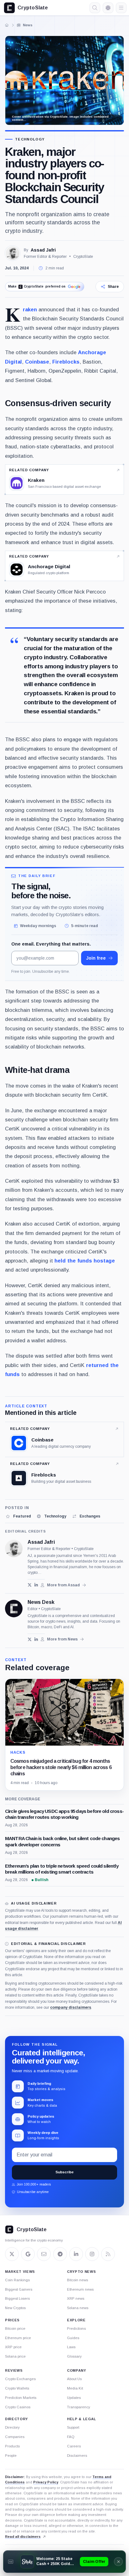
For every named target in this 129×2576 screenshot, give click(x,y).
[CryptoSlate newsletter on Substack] (44, 2254)
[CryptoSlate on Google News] (28, 2254)
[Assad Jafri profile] (14, 1548)
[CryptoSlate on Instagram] (92, 2254)
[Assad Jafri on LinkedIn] (36, 1585)
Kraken (30, 309)
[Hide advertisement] (118, 2562)
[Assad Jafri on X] (30, 1585)
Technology (30, 139)
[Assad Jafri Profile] (13, 253)
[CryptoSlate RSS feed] (108, 2254)
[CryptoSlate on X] (12, 2254)
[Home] (7, 25)
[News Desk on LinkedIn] (36, 1639)
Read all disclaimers (23, 2537)
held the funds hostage (85, 1261)
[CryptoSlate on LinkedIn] (76, 2254)
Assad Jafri (43, 250)
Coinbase (37, 362)
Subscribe (64, 2172)
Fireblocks (66, 362)
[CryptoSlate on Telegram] (60, 2254)
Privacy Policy (46, 2482)
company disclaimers (71, 2007)
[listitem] (18, 1516)
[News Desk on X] (30, 1639)
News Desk (41, 1602)
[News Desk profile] (14, 1609)
